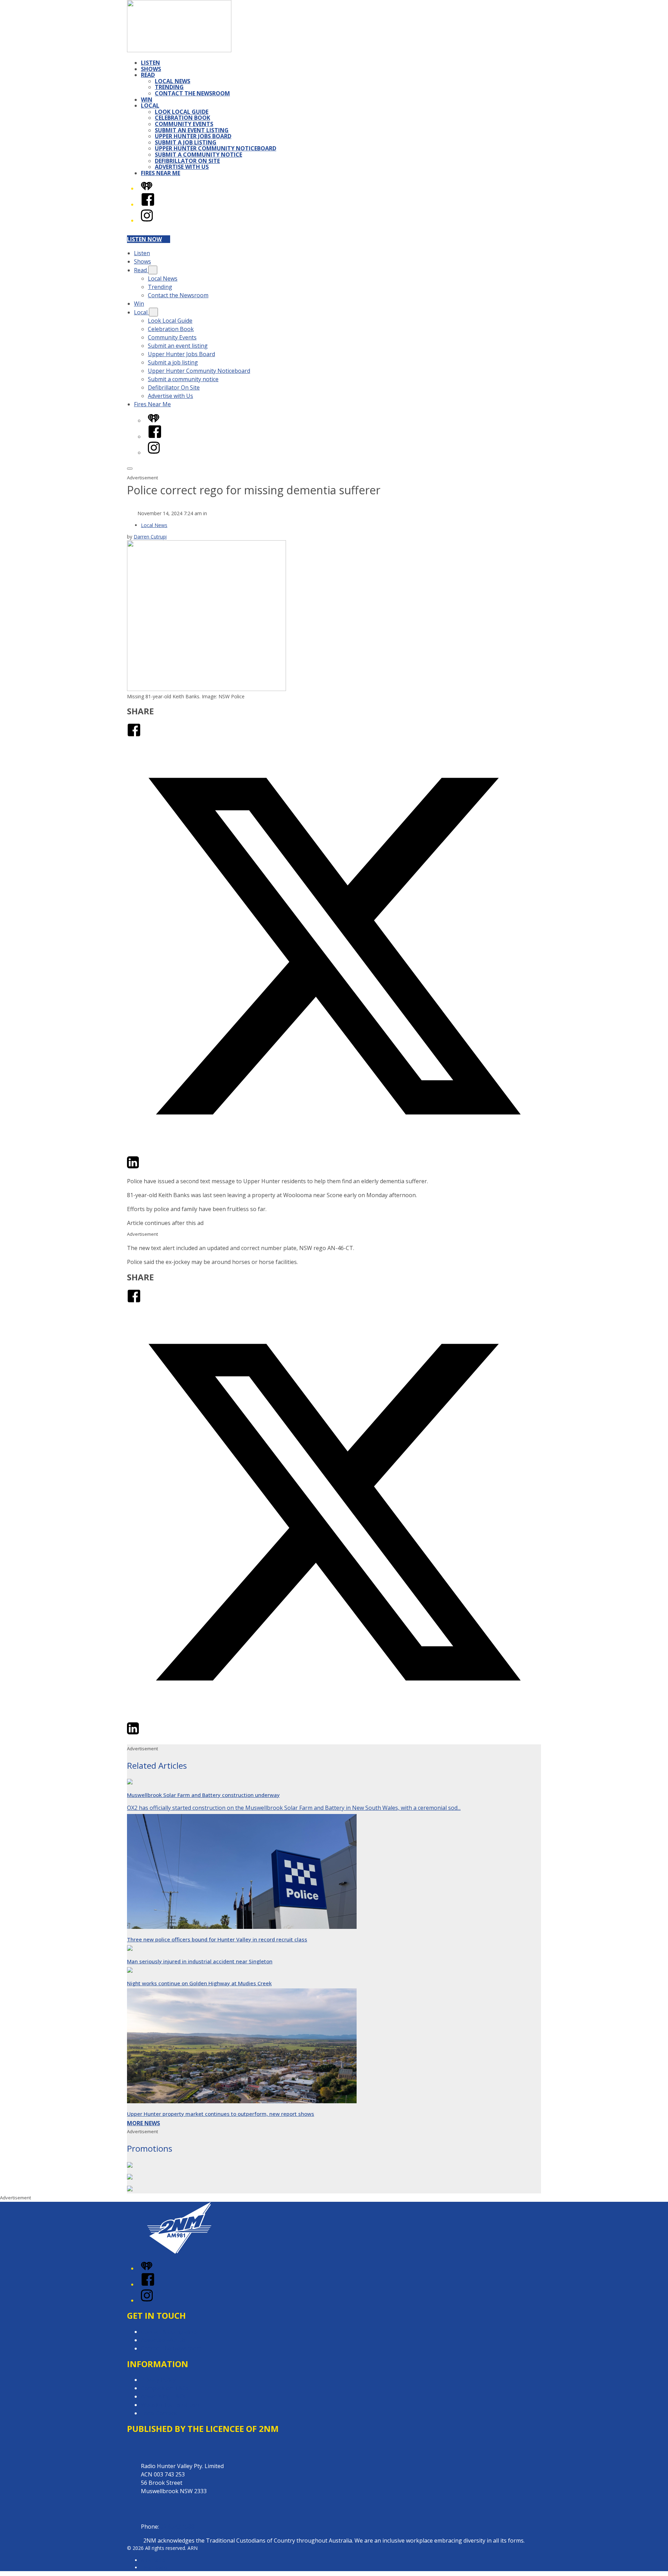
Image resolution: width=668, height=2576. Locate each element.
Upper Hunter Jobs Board (193, 136)
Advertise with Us (182, 167)
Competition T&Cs (165, 2388)
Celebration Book (182, 118)
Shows (151, 69)
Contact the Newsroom (192, 93)
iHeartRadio (154, 2567)
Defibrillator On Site (187, 161)
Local (150, 105)
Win (147, 100)
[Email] (146, 1167)
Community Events (184, 124)
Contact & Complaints (169, 2332)
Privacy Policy (158, 2380)
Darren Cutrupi (150, 537)
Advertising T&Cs (163, 2396)
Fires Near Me (161, 173)
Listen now (144, 239)
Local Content (159, 2413)
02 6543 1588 (177, 2527)
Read (148, 75)
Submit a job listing (186, 142)
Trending (169, 87)
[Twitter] (334, 1151)
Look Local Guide (182, 112)
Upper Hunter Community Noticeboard (216, 148)
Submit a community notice (198, 155)
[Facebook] (148, 204)
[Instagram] (147, 220)
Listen (150, 63)
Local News (173, 81)
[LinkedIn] (133, 1167)
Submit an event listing (192, 130)
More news (144, 2123)
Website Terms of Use (170, 2405)
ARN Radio (153, 2560)
